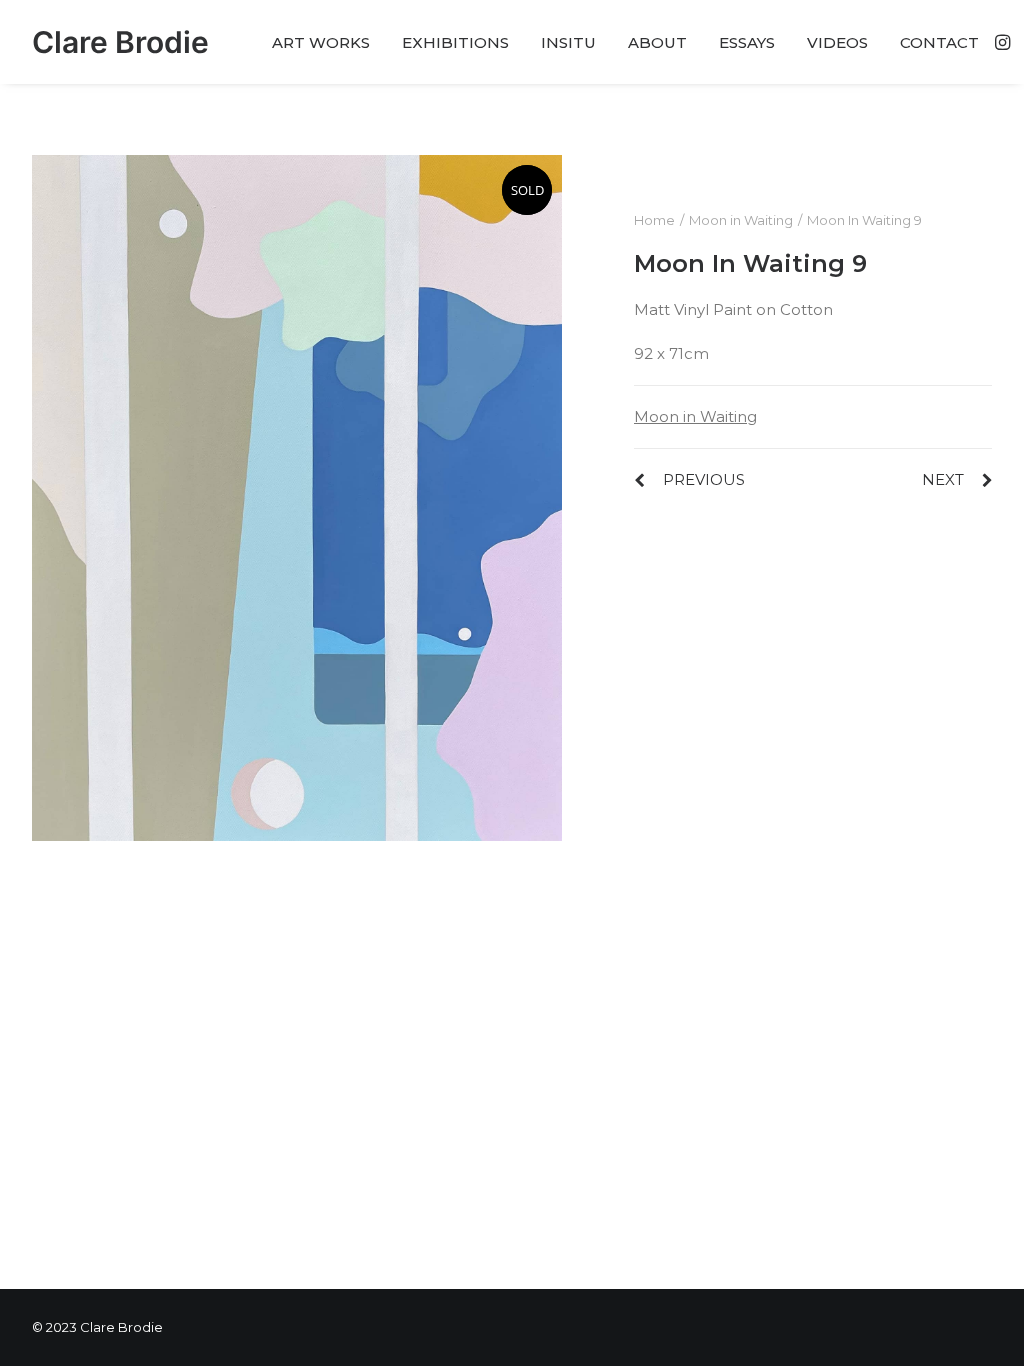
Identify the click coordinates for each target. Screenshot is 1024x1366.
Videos (837, 42)
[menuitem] (321, 42)
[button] (1001, 42)
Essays (747, 42)
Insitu (568, 42)
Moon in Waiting (741, 220)
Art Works (321, 42)
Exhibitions (455, 42)
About (657, 42)
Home (654, 220)
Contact (939, 42)
